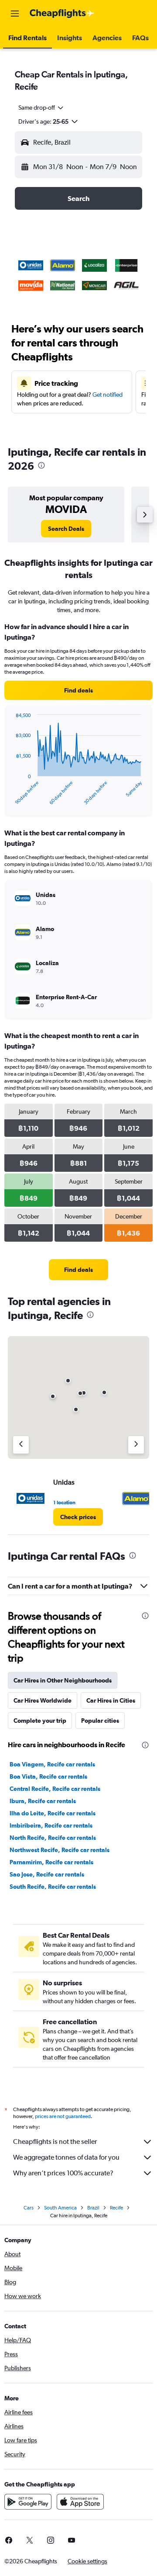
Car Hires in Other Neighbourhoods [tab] (63, 1680)
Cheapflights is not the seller (55, 2141)
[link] (66, 529)
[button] (15, 14)
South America (60, 2208)
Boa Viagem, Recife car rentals (52, 1764)
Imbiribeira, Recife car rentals (51, 1825)
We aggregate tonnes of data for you (66, 2157)
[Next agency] (136, 1445)
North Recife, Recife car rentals (53, 1838)
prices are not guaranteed (63, 2116)
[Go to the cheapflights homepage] (62, 14)
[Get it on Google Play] (28, 2502)
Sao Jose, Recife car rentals (47, 1874)
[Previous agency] (21, 1445)
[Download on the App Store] (80, 2502)
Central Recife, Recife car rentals (55, 1789)
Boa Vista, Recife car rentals (48, 1776)
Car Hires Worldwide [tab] (43, 1700)
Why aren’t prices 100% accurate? (63, 2173)
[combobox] (41, 107)
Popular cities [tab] (100, 1721)
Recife (116, 2208)
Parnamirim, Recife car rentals (51, 1862)
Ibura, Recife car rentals (43, 1801)
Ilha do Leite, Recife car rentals (53, 1813)
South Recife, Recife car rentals (53, 1887)
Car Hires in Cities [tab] (111, 1700)
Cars (29, 2208)
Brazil (93, 2208)
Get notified (108, 395)
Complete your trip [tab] (40, 1721)
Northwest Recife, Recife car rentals (60, 1850)
